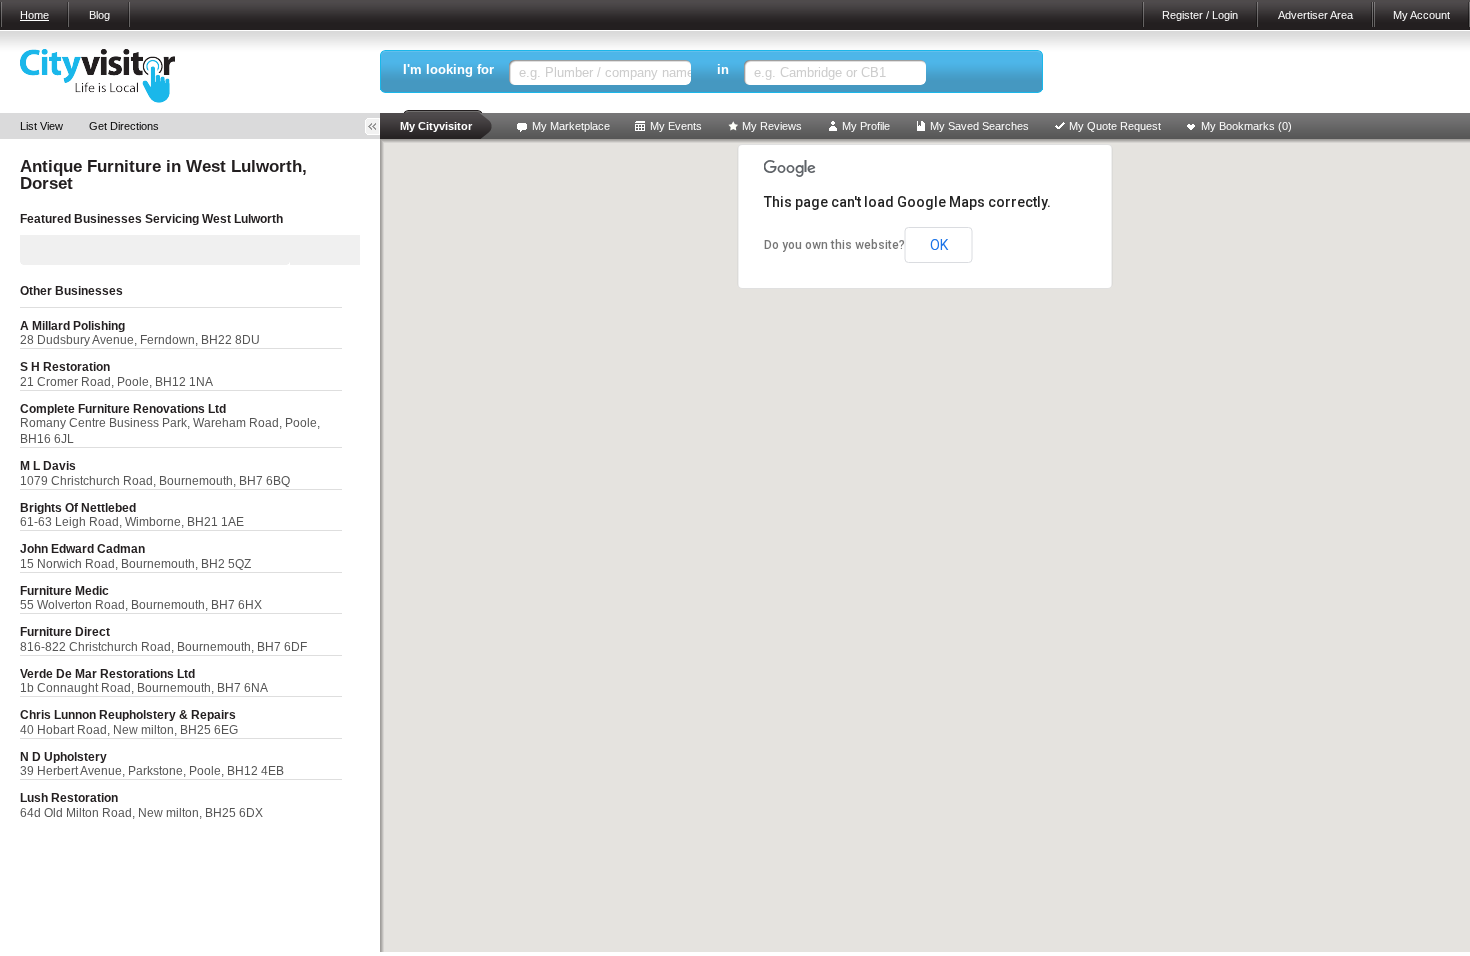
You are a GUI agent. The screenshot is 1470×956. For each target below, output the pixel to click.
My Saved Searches (979, 126)
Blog (99, 15)
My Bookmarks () (1246, 126)
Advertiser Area (1315, 15)
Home (34, 15)
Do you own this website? (834, 245)
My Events (676, 126)
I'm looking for (448, 69)
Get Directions (124, 126)
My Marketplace (571, 126)
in (723, 69)
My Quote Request (1115, 126)
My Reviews (772, 126)
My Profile (866, 126)
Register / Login (1200, 15)
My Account (1421, 15)
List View (41, 126)
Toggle (379, 126)
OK (939, 245)
